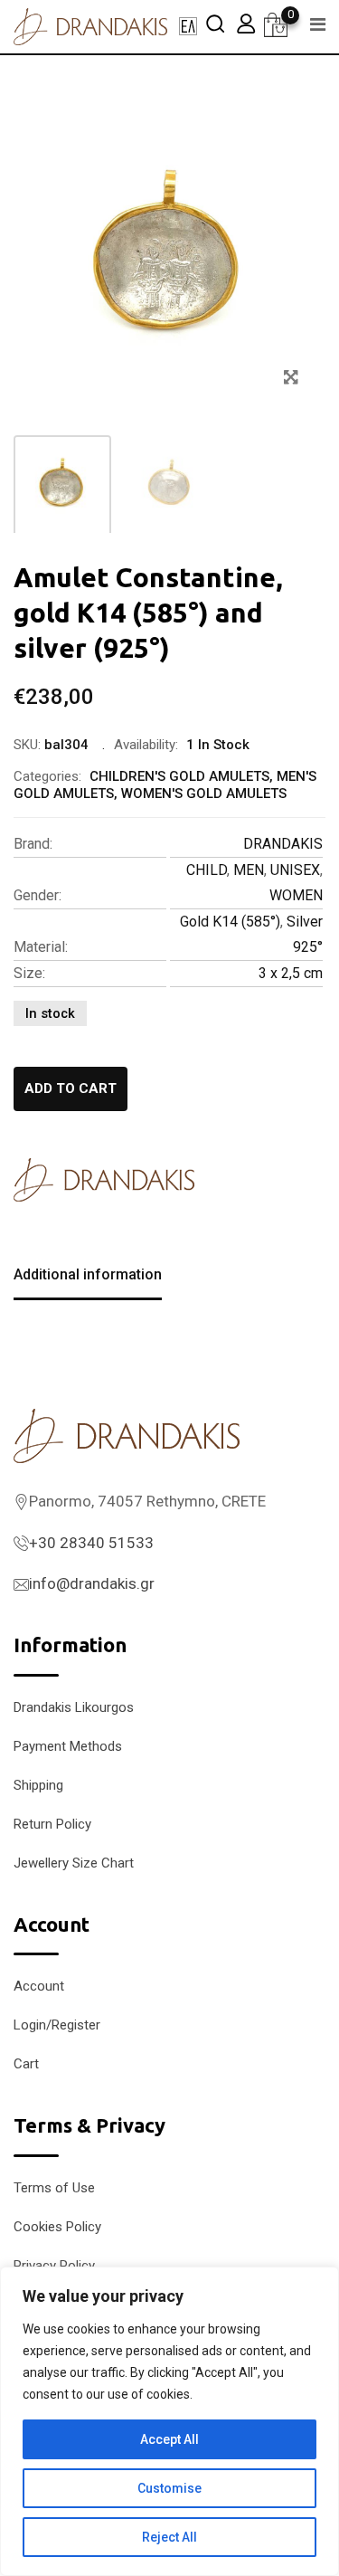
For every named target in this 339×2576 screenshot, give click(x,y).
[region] (169, 2421)
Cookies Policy (57, 2227)
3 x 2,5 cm (291, 973)
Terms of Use (54, 2188)
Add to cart (71, 1088)
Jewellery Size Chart (74, 1863)
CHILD (207, 870)
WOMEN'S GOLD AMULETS (204, 794)
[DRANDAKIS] (104, 1180)
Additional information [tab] (88, 1274)
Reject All (169, 2537)
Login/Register (57, 2025)
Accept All (169, 2439)
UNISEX (295, 870)
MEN (249, 870)
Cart (26, 2064)
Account (39, 1986)
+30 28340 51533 (91, 1543)
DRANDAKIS (283, 844)
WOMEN (296, 895)
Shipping (38, 1785)
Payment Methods (68, 1746)
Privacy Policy (54, 2266)
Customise (169, 2488)
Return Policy (52, 1824)
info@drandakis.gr (92, 1583)
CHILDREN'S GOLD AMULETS (179, 776)
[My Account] (246, 23)
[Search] (215, 23)
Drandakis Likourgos (74, 1707)
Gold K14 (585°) (230, 922)
